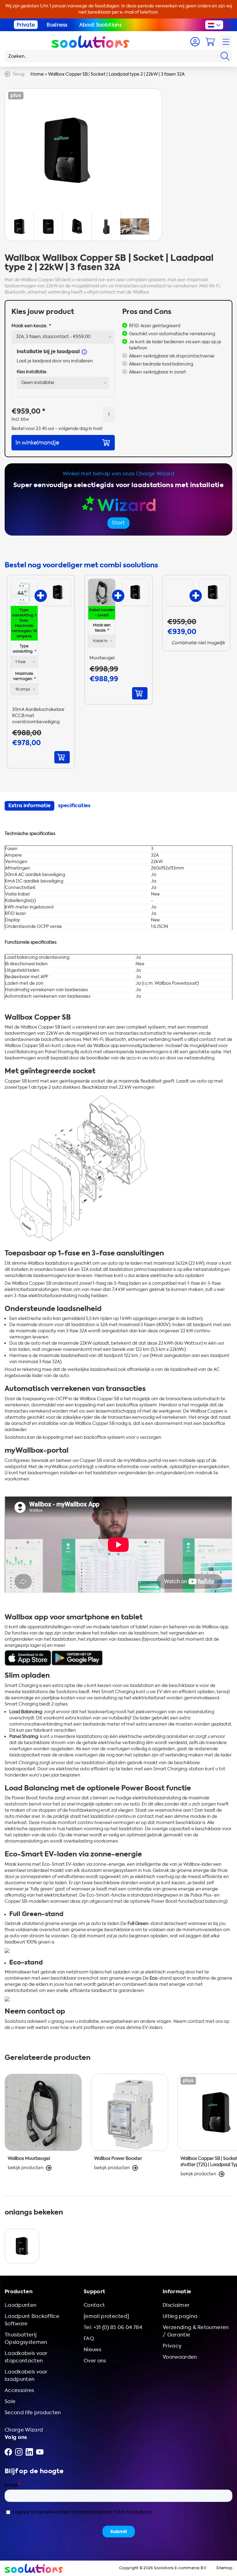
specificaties (74, 806)
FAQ (89, 2338)
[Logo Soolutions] (90, 42)
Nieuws (92, 2350)
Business (57, 25)
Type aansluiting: (24, 649)
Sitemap (224, 2568)
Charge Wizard (24, 2430)
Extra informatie (29, 806)
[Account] (195, 42)
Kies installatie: (32, 372)
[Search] (225, 56)
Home (37, 74)
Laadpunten (21, 2305)
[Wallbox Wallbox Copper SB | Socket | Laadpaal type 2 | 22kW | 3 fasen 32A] (58, 592)
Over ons (95, 2361)
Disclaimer (176, 2305)
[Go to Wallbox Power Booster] (130, 2129)
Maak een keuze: (31, 326)
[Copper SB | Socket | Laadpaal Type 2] (22, 2246)
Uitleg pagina (180, 2316)
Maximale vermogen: (24, 676)
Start (118, 523)
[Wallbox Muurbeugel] (102, 592)
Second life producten (33, 2413)
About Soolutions (100, 25)
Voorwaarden (180, 2357)
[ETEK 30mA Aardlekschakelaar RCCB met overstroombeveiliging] (24, 592)
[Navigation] (226, 42)
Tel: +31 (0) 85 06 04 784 (113, 2327)
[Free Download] (28, 1657)
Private (26, 25)
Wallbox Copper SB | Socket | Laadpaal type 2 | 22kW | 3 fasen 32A (116, 74)
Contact (94, 2305)
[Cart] (210, 42)
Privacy (172, 2346)
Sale (10, 2401)
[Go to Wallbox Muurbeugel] (43, 2129)
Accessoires (19, 2390)
